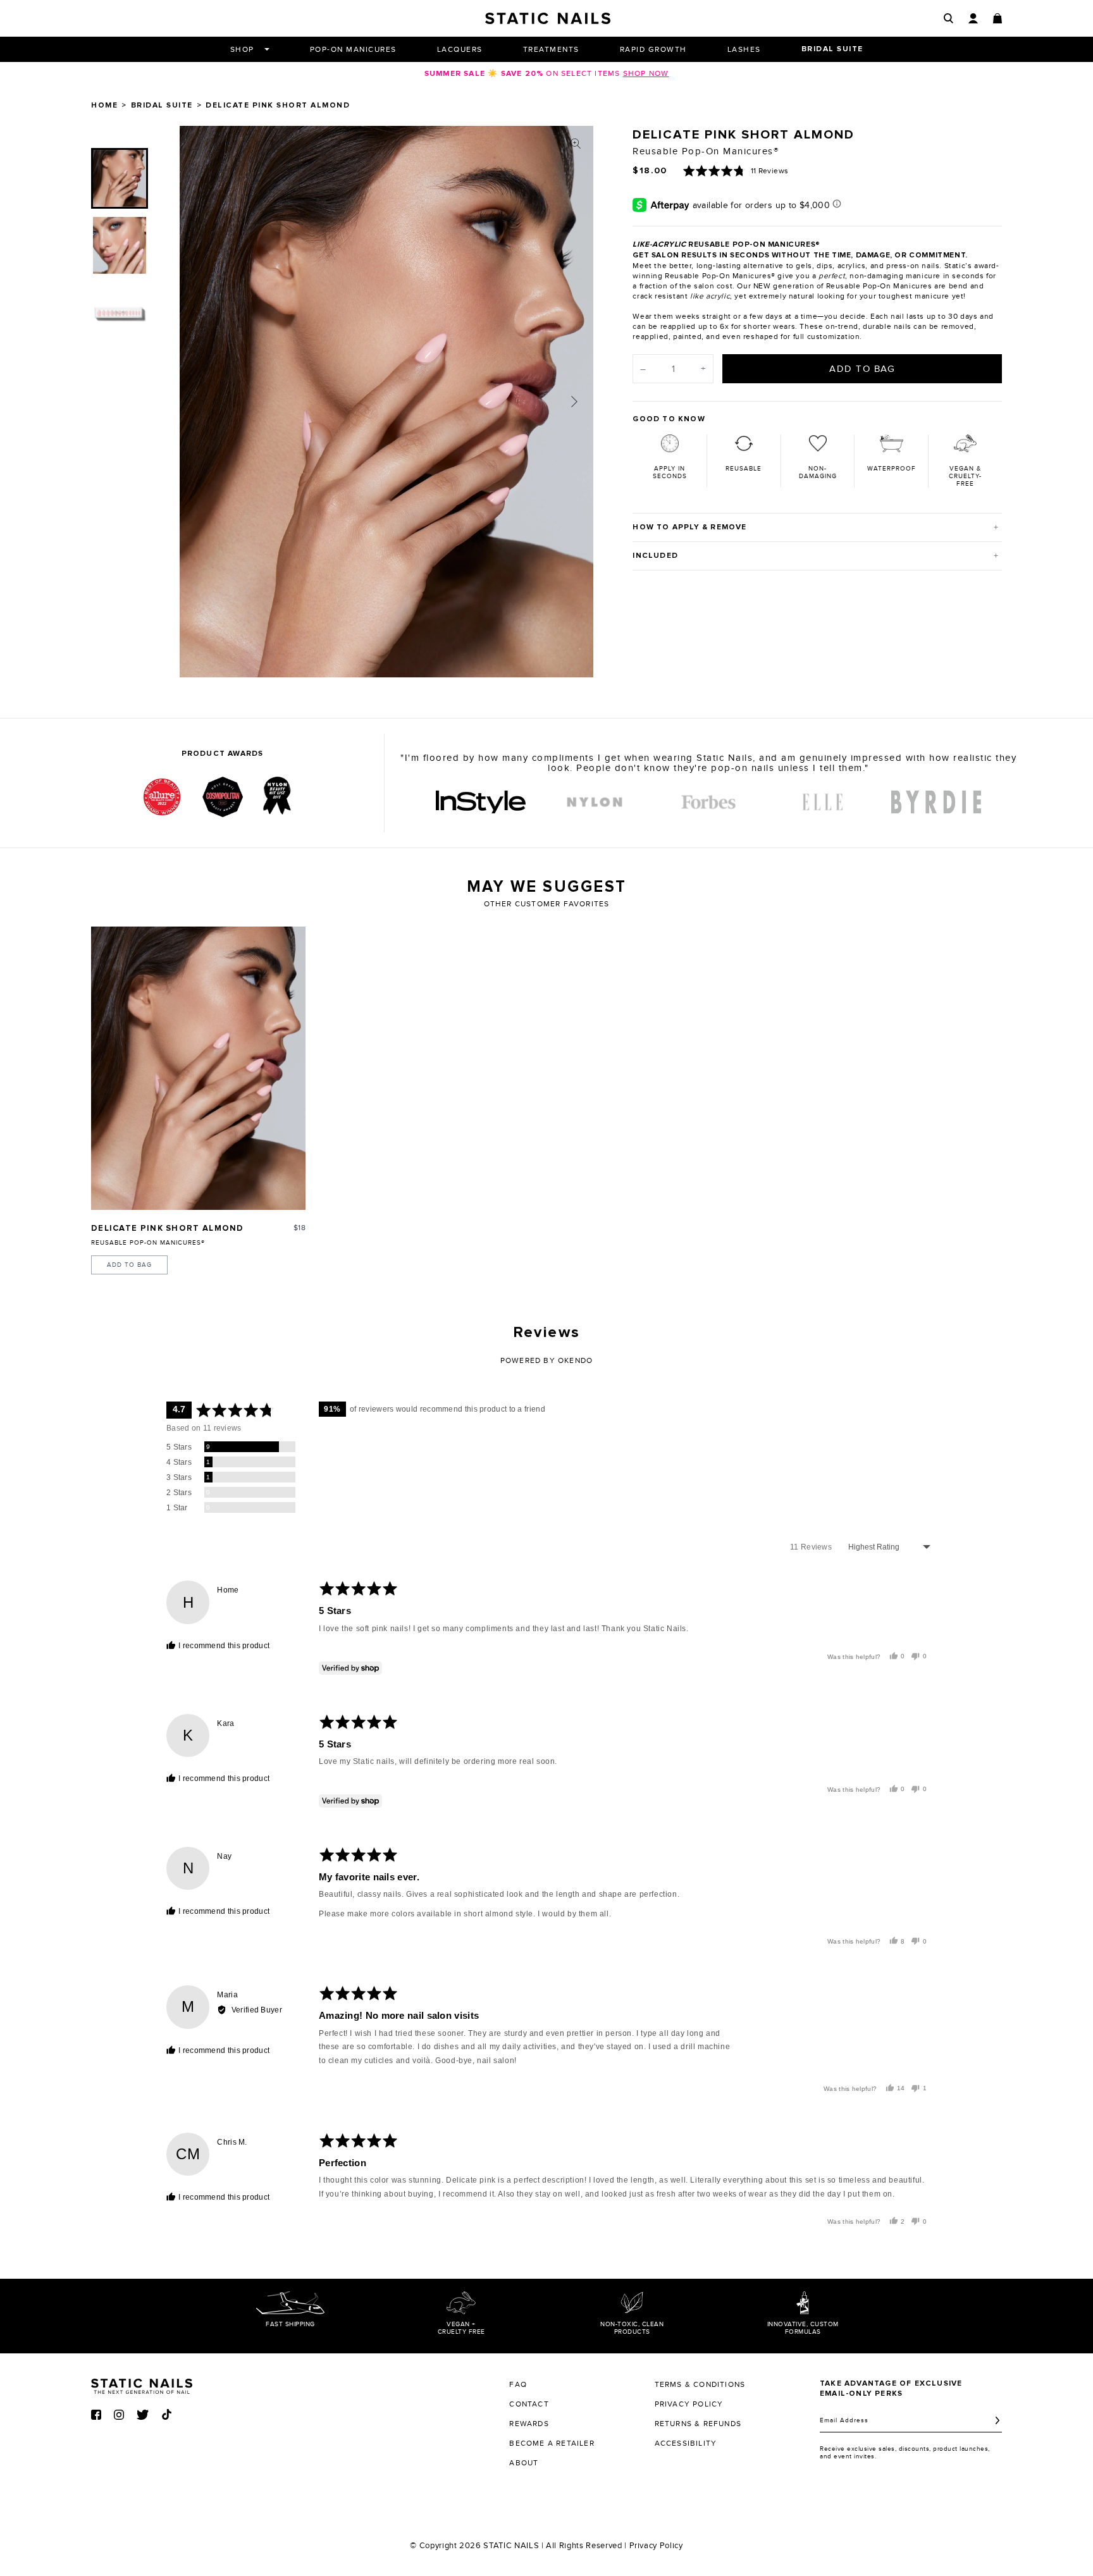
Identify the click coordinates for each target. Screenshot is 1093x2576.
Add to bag (129, 1265)
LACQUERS (460, 49)
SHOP (242, 49)
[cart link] (997, 18)
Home (104, 106)
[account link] (973, 18)
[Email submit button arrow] (997, 2420)
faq (518, 2384)
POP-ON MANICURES (353, 49)
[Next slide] (574, 402)
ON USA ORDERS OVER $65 (546, 73)
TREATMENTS (551, 49)
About (524, 2463)
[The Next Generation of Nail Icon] (142, 2384)
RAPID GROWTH (653, 49)
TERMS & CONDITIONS (700, 2384)
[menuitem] (120, 178)
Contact (529, 2404)
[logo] (481, 802)
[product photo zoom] (576, 144)
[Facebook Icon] (96, 2415)
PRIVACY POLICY (689, 2404)
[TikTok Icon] (167, 2414)
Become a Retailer (552, 2443)
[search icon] (948, 18)
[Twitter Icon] (143, 2415)
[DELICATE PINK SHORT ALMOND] (198, 1068)
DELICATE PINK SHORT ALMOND (168, 1229)
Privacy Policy (656, 2546)
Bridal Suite (162, 106)
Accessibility (686, 2443)
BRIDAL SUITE (832, 49)
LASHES (744, 49)
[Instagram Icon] (119, 2415)
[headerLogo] (548, 18)
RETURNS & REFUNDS (698, 2424)
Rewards (529, 2424)
